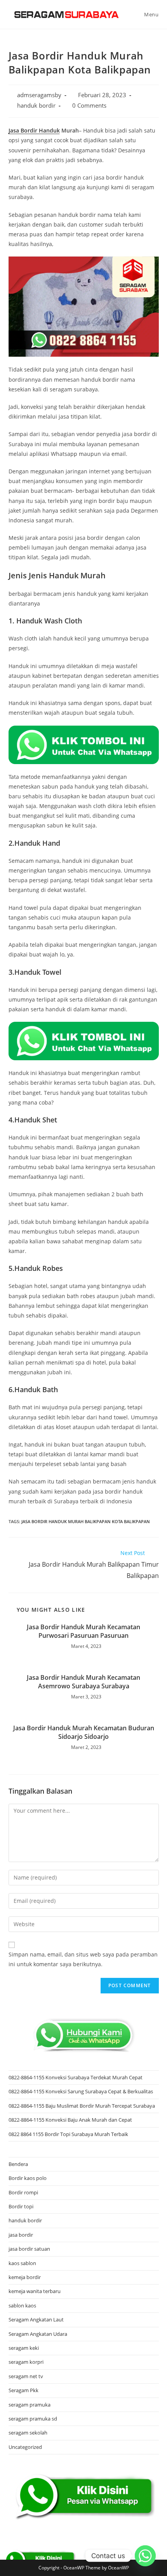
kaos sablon (22, 2263)
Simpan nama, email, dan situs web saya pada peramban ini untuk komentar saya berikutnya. (83, 1959)
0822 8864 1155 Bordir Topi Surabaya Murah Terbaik (68, 2134)
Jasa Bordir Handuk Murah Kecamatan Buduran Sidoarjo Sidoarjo (84, 1732)
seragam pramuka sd (33, 2419)
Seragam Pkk (23, 2390)
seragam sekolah (28, 2433)
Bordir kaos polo (28, 2178)
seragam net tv (26, 2376)
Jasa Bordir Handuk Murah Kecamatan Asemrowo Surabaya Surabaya (83, 1682)
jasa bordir (21, 2235)
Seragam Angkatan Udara (38, 2334)
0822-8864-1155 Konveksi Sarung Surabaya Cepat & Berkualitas (81, 2091)
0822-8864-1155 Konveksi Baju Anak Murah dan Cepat (70, 2120)
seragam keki (24, 2348)
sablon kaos (22, 2305)
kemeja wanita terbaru (35, 2291)
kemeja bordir (25, 2277)
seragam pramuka (30, 2405)
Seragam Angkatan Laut (36, 2319)
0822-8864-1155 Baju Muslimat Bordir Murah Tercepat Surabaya (82, 2106)
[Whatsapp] (145, 2556)
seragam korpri (26, 2362)
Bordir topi (21, 2206)
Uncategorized (25, 2447)
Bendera (18, 2164)
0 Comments (89, 106)
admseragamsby (39, 95)
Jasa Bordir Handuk (34, 130)
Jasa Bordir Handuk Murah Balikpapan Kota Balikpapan (86, 1521)
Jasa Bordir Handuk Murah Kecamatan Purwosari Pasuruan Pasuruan (83, 1631)
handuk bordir (36, 106)
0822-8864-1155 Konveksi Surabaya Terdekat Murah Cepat (76, 2077)
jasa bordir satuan (29, 2249)
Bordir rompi (23, 2192)
